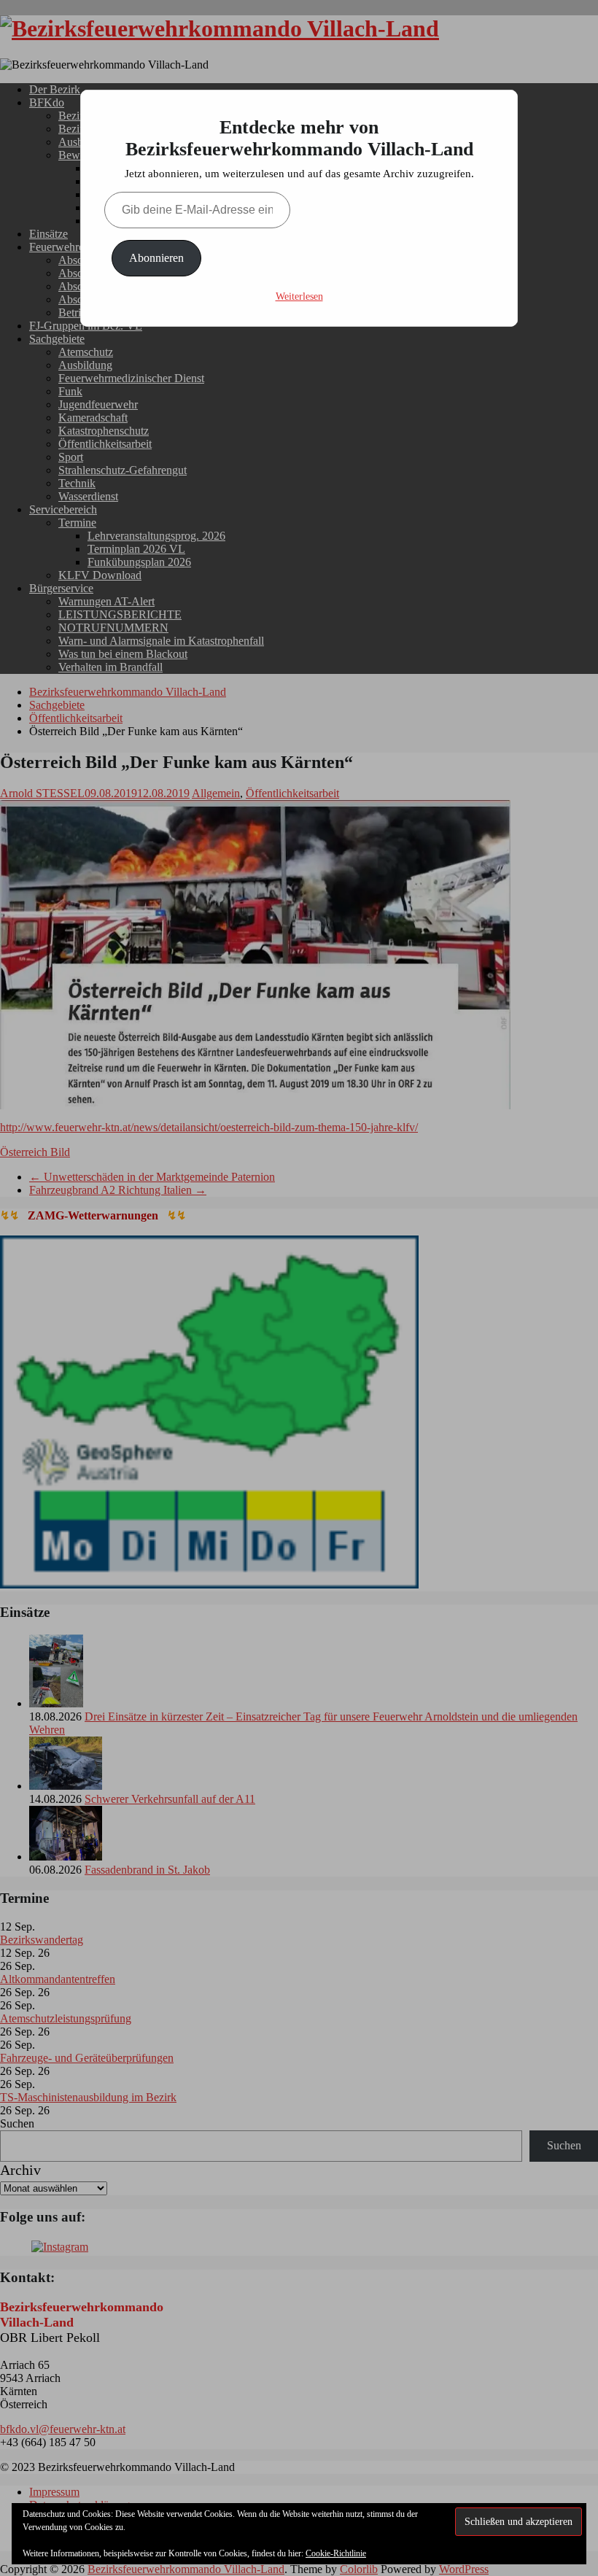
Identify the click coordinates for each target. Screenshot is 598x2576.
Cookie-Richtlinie (336, 2553)
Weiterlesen (299, 296)
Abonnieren (156, 258)
